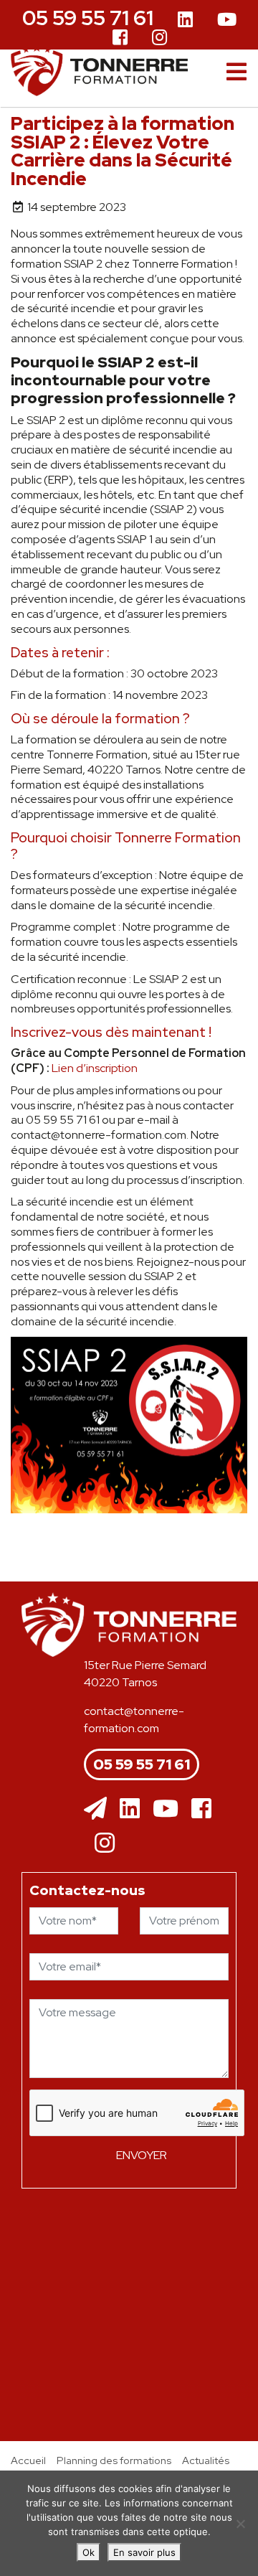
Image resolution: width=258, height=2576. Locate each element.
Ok (89, 2552)
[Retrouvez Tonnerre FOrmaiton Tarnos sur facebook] (201, 1809)
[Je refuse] (240, 2524)
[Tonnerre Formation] (100, 70)
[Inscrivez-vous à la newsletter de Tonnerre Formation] (95, 1809)
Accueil (28, 2460)
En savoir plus (144, 2552)
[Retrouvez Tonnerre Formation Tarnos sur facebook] (120, 36)
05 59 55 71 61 (88, 18)
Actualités (206, 2460)
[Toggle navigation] (236, 72)
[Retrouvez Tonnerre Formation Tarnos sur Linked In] (185, 20)
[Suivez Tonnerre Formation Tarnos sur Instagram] (159, 36)
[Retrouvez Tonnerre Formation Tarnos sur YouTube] (227, 20)
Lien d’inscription (95, 1068)
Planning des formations (114, 2460)
